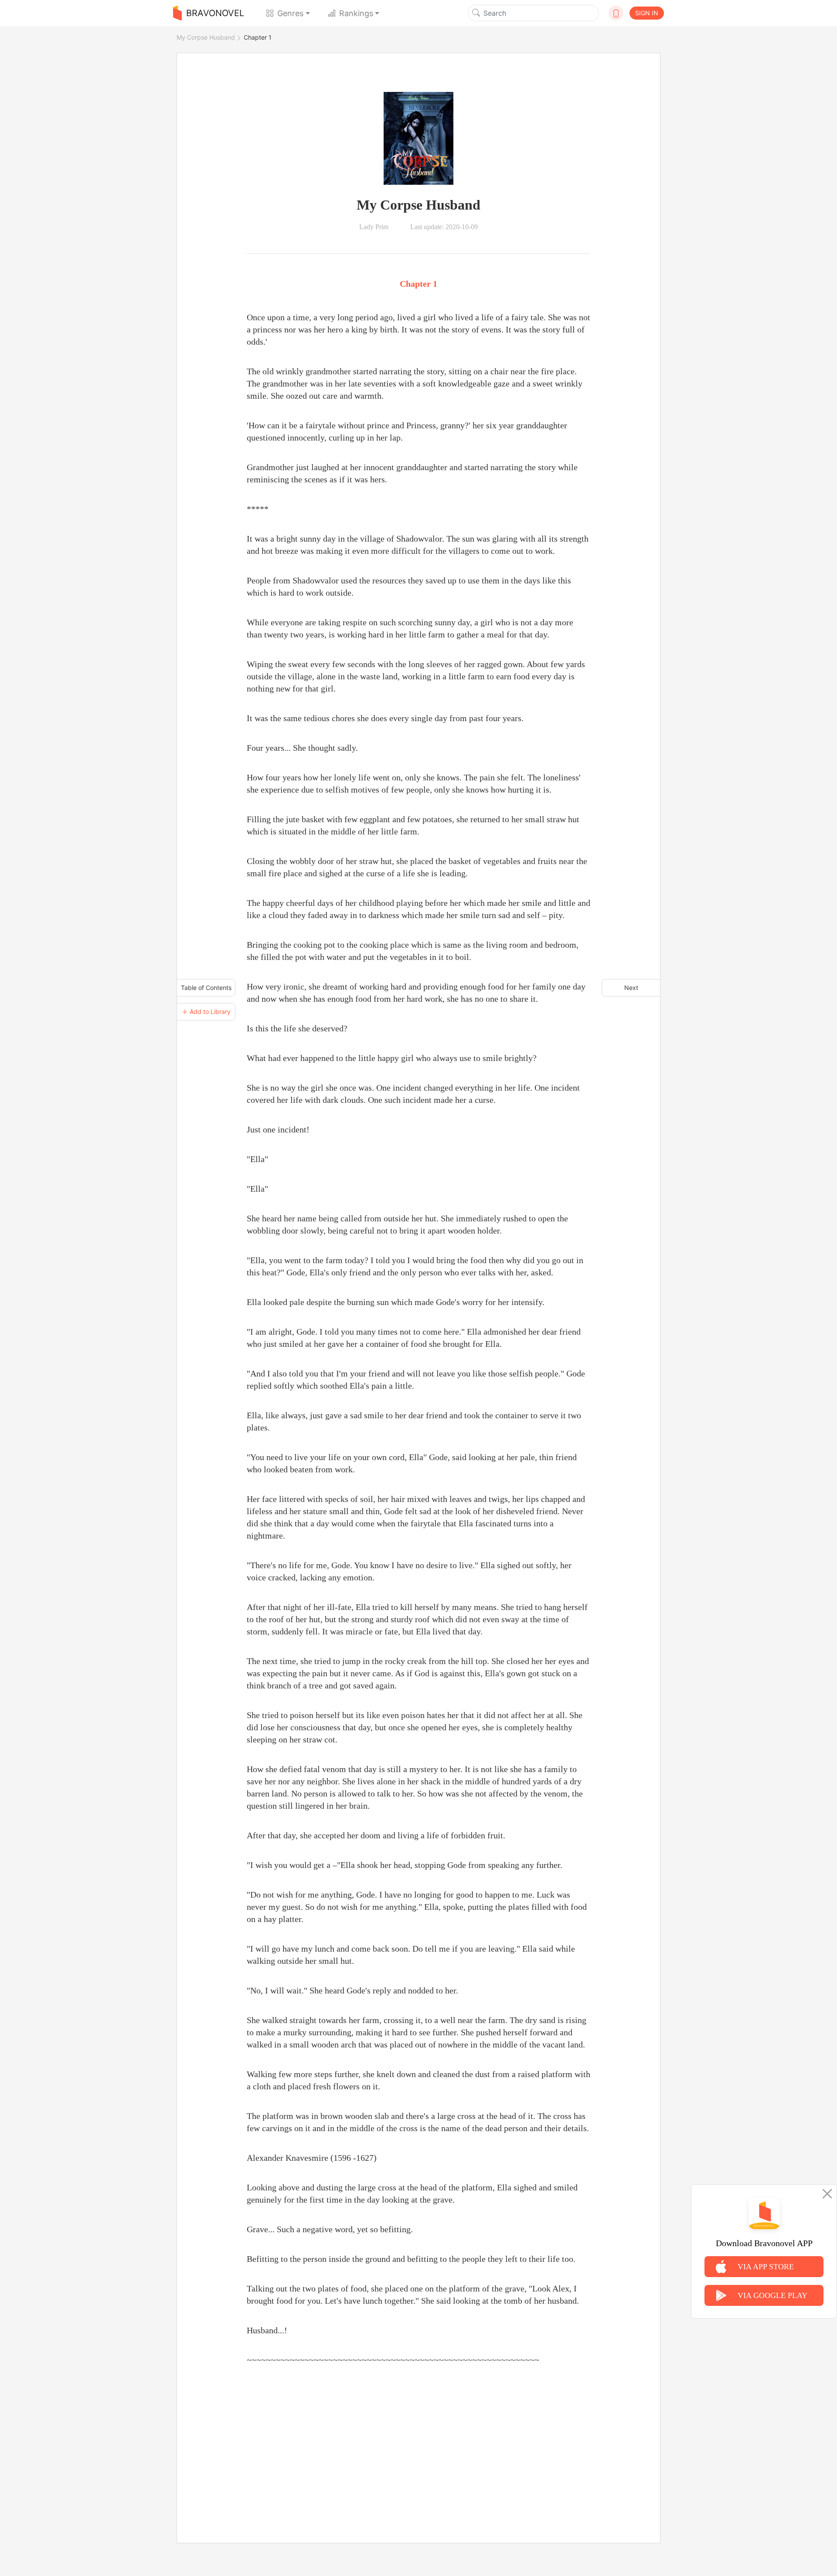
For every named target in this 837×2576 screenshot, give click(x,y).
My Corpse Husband (206, 37)
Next (631, 988)
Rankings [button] (356, 13)
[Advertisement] (418, 2444)
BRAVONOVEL (215, 13)
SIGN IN (647, 13)
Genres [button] (290, 13)
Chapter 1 (258, 37)
